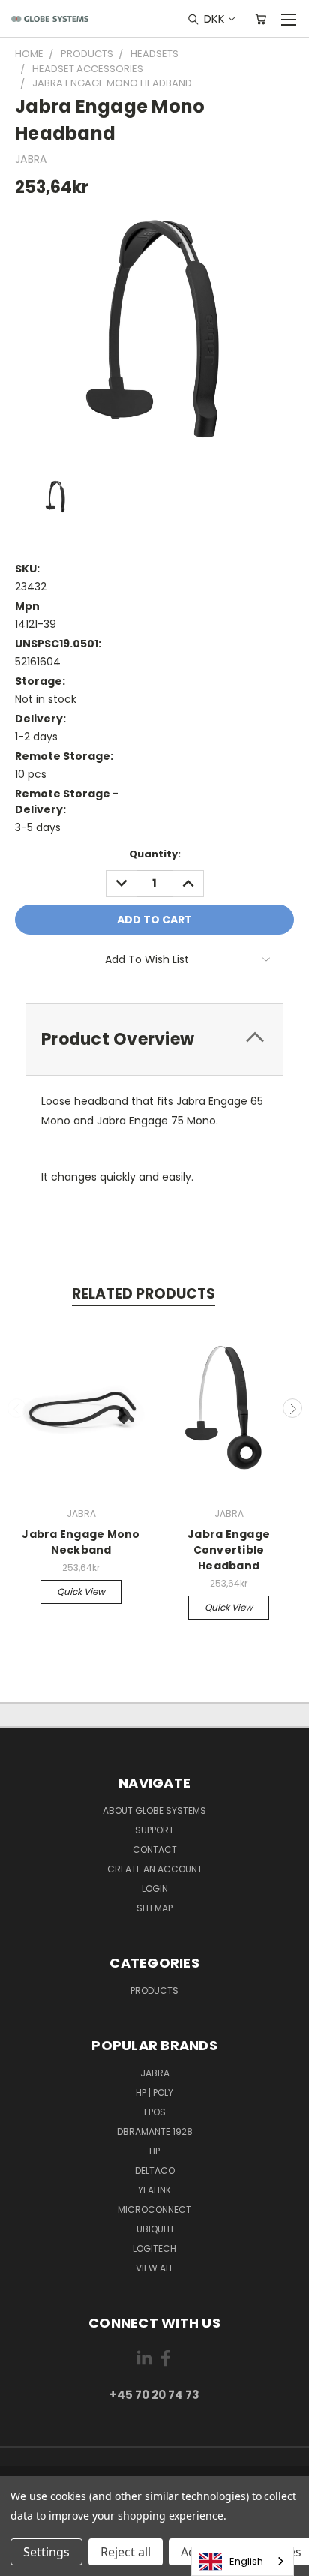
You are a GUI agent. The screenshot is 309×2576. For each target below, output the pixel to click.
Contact (155, 1849)
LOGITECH (154, 2249)
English (246, 2561)
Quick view (81, 1591)
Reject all (126, 2552)
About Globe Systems (154, 1810)
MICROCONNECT (154, 2210)
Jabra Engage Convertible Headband (229, 1550)
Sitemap (154, 1908)
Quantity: (155, 854)
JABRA (155, 2073)
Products (154, 1991)
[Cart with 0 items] (261, 19)
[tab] (154, 1039)
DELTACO (155, 2171)
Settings (46, 2552)
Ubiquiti (155, 2229)
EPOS (155, 2112)
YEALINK (154, 2190)
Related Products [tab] (144, 1294)
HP (154, 2151)
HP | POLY (154, 2093)
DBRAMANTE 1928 (155, 2132)
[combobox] (243, 2561)
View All (154, 2268)
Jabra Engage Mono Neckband (81, 1542)
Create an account (155, 1869)
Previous (17, 1408)
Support (154, 1830)
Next (292, 1408)
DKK (214, 18)
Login (155, 1888)
